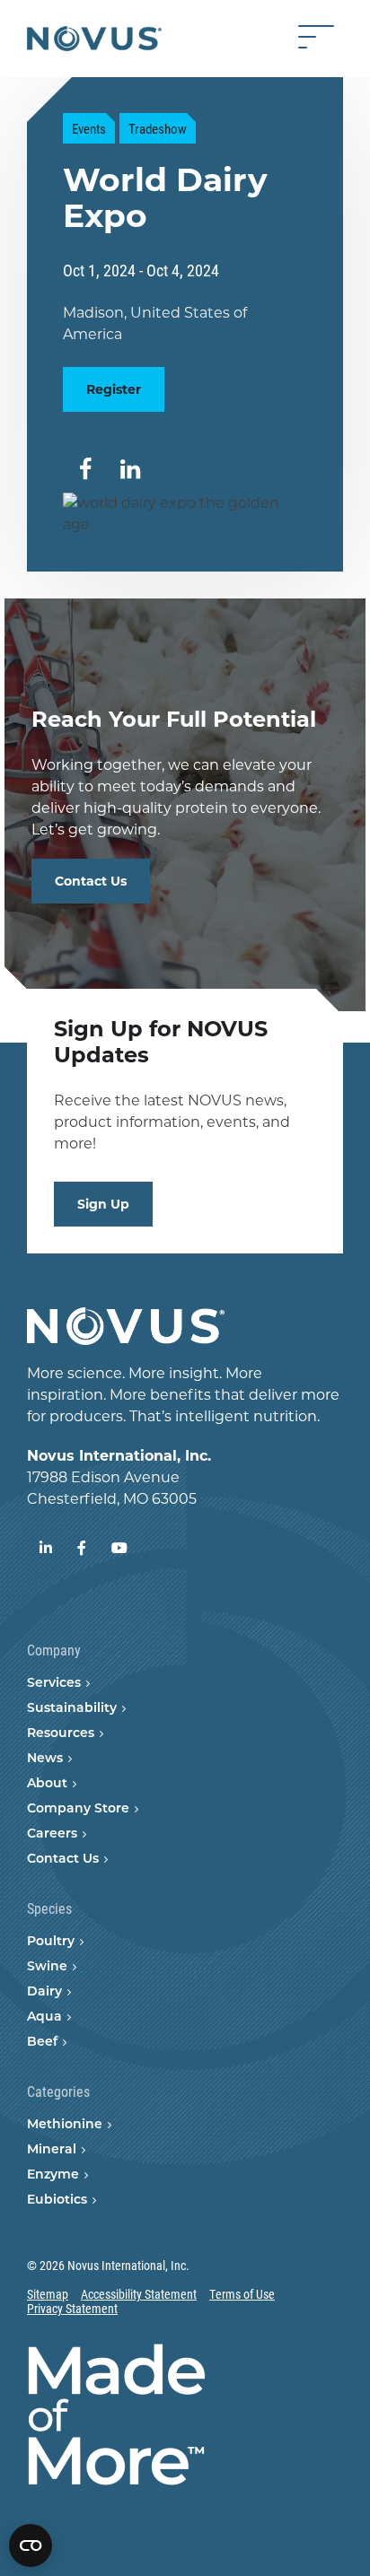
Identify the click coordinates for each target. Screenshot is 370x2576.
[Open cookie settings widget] (31, 2545)
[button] (85, 470)
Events (89, 128)
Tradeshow (158, 128)
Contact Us (91, 881)
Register (114, 389)
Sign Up (103, 1204)
